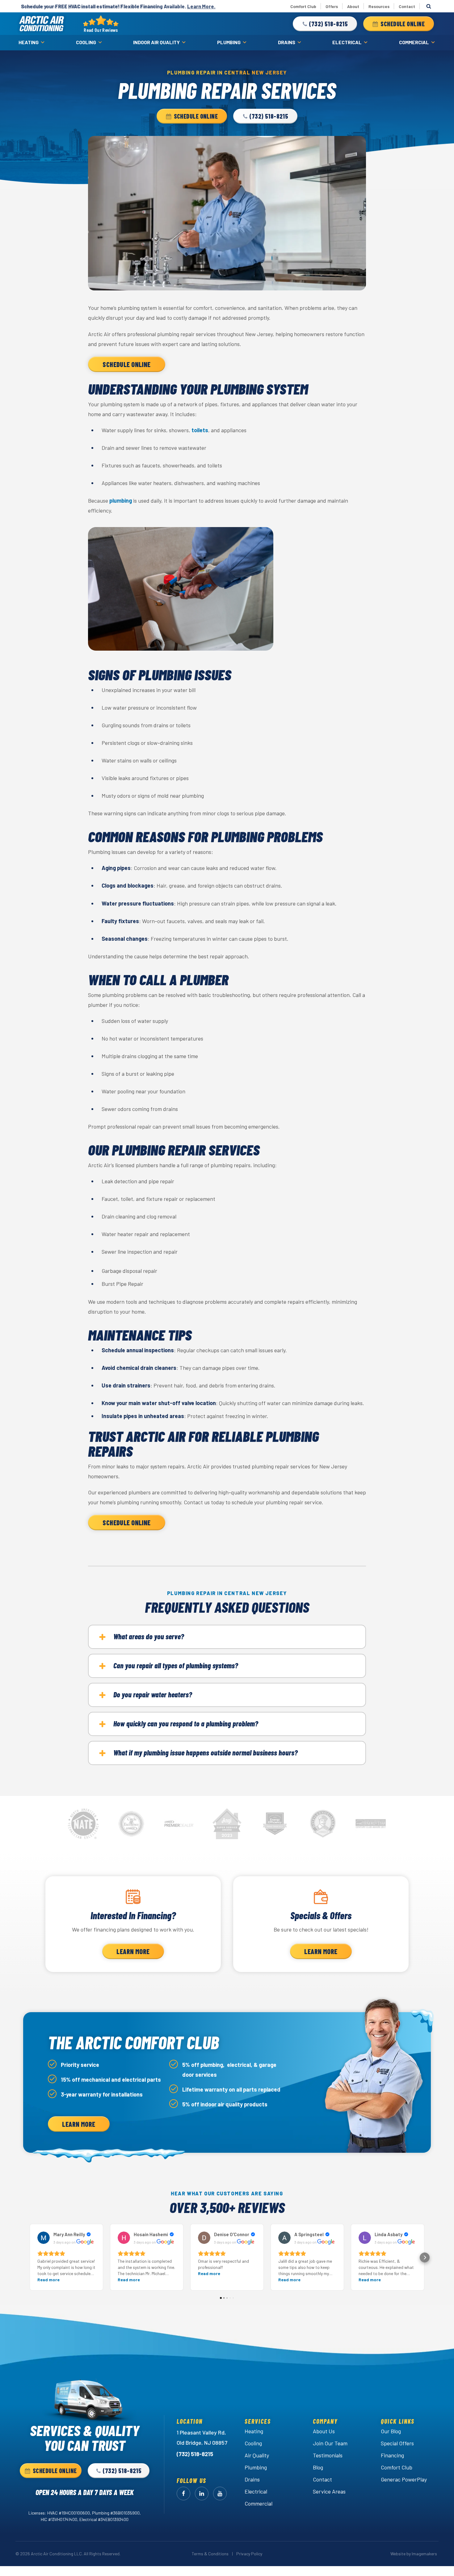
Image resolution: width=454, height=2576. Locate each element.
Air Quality (257, 2455)
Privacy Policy (249, 2554)
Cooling (86, 42)
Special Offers (397, 2443)
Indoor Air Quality (156, 42)
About (353, 6)
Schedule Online (127, 364)
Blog (318, 2467)
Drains (287, 42)
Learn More (133, 1951)
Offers (332, 6)
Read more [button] (48, 2280)
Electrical (347, 42)
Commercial (414, 42)
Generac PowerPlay (404, 2479)
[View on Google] (44, 2238)
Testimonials (328, 2455)
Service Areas (329, 2491)
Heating (29, 42)
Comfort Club (303, 6)
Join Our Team (330, 2443)
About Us (324, 2431)
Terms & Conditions (210, 2554)
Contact (407, 6)
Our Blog (391, 2431)
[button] (325, 24)
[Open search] (429, 6)
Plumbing (229, 42)
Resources (379, 6)
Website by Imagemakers (414, 2554)
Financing (392, 2455)
